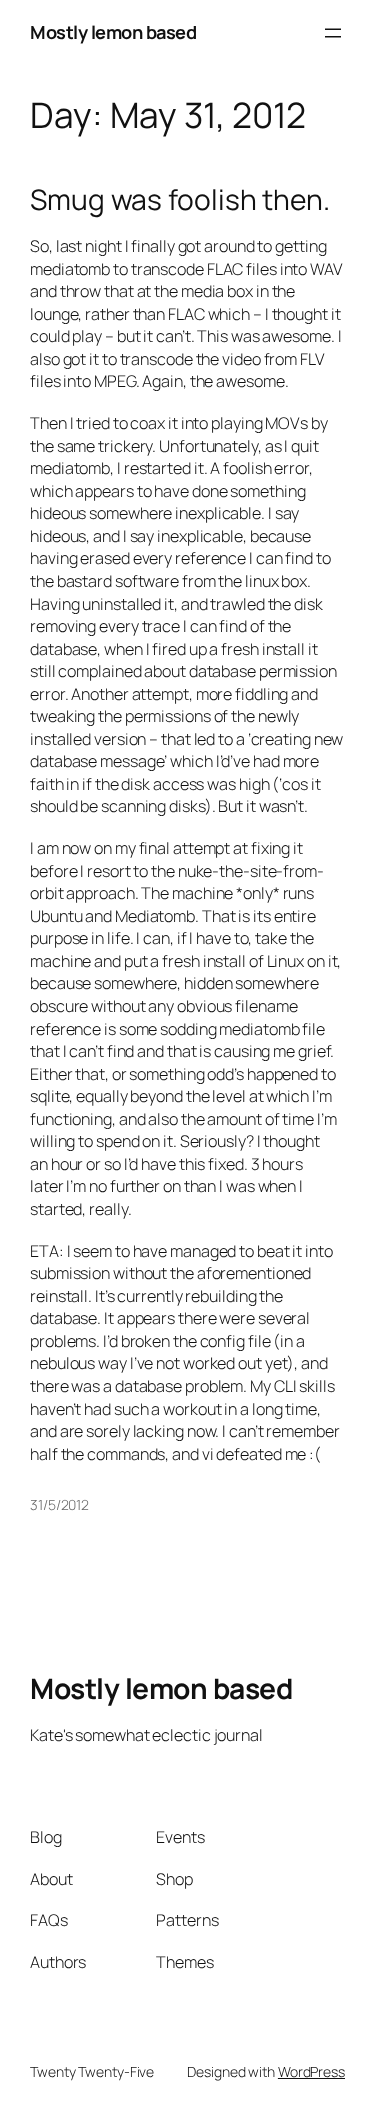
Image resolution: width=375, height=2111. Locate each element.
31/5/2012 (59, 1504)
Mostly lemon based (113, 32)
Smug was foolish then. (180, 200)
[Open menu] (333, 33)
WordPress (311, 2071)
